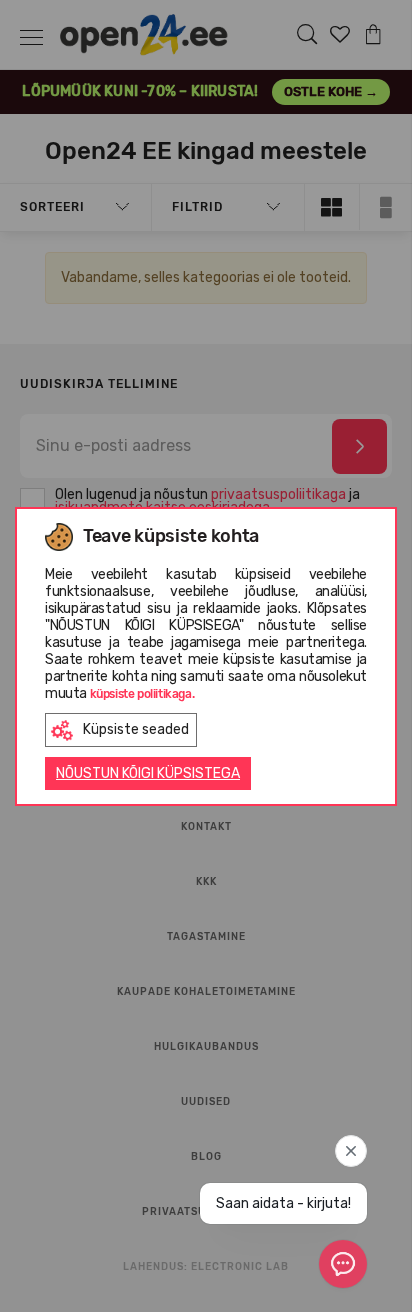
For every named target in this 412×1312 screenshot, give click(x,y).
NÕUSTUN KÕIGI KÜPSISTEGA (148, 773)
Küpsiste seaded (136, 729)
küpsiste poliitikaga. (142, 694)
